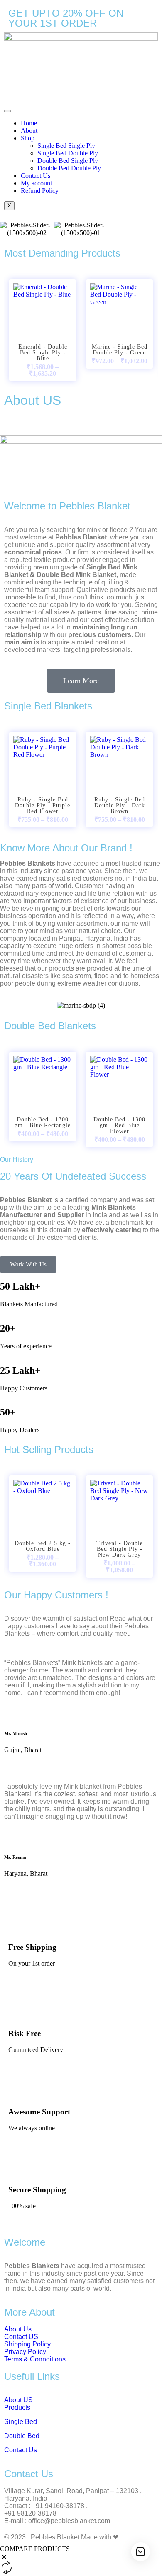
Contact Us (36, 176)
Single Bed (21, 2422)
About (29, 131)
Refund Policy (40, 191)
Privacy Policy (25, 2352)
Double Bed (22, 2436)
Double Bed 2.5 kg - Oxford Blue (43, 1546)
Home (29, 123)
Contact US (22, 2337)
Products (17, 2408)
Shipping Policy (27, 2344)
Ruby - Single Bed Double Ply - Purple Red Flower (43, 806)
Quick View (43, 322)
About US (18, 2400)
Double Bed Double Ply (69, 168)
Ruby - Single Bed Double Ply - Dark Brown (120, 806)
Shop (28, 138)
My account (36, 183)
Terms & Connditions (35, 2359)
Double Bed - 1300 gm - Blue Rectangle (43, 1123)
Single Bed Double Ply (68, 153)
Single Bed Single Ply (66, 146)
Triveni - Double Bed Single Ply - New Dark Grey (120, 1549)
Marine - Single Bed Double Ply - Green (120, 350)
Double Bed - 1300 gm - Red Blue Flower (119, 1126)
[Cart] (141, 2552)
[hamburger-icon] (7, 111)
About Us (18, 2329)
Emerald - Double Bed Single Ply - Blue (43, 353)
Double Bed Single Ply (68, 161)
